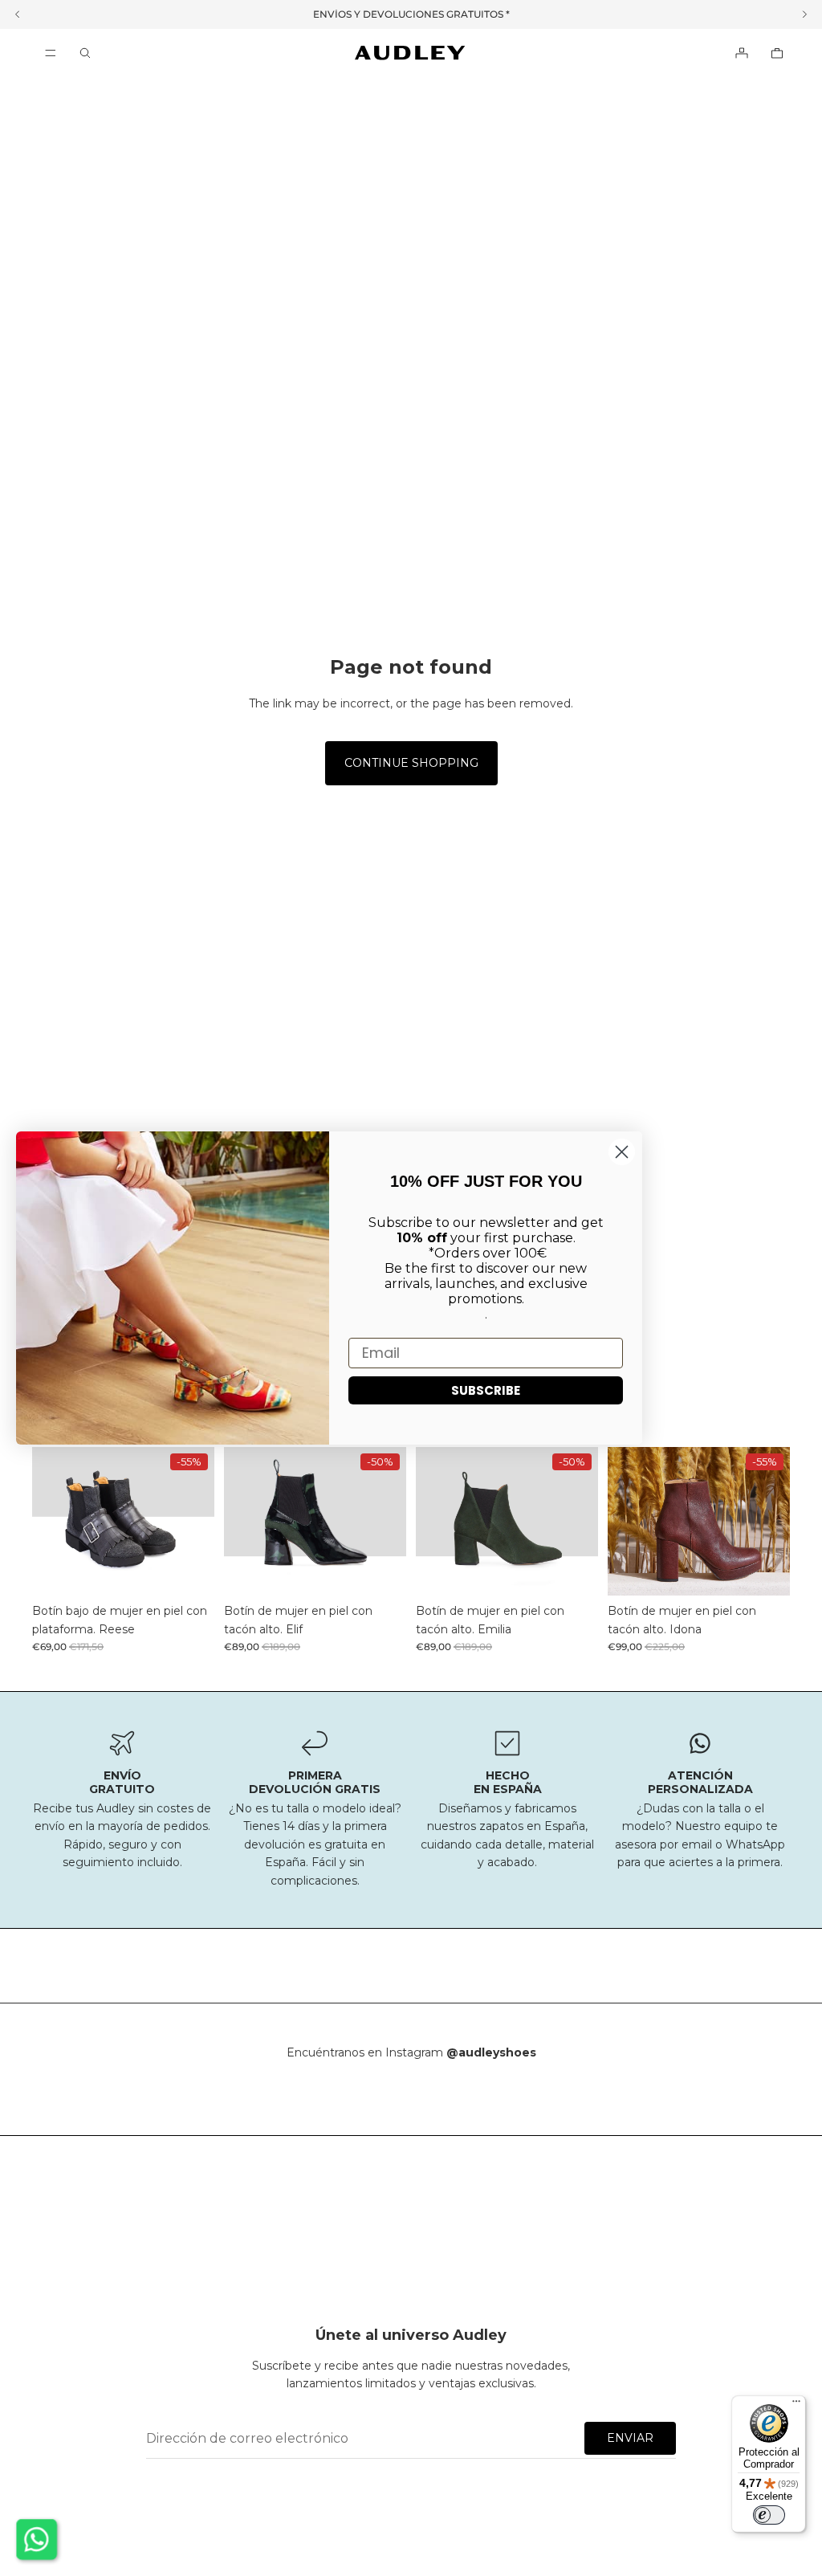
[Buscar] (85, 53)
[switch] (769, 2515)
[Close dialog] (622, 1152)
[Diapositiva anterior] (50, 1522)
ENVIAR (630, 2438)
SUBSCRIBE (486, 1390)
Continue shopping (411, 763)
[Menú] (51, 53)
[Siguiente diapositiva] (197, 1522)
